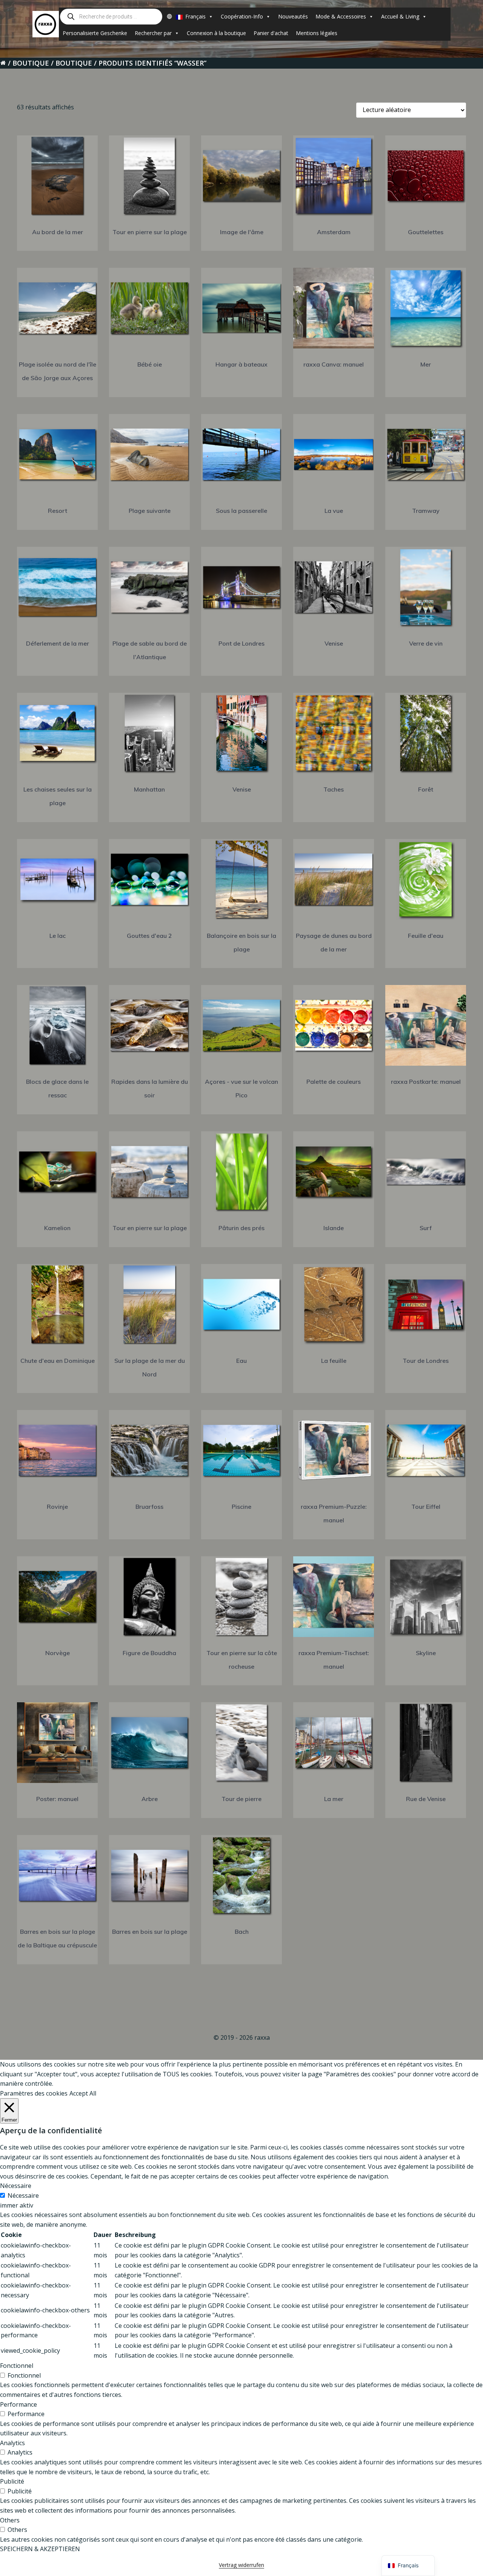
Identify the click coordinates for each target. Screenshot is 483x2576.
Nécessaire (23, 2196)
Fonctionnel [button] (17, 2366)
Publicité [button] (12, 2481)
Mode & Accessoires (341, 16)
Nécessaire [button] (16, 2186)
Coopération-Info (242, 16)
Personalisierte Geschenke (95, 33)
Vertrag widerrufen (241, 2565)
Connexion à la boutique (216, 33)
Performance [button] (18, 2404)
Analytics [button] (12, 2443)
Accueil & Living (400, 16)
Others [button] (10, 2520)
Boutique (31, 63)
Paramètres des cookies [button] (34, 2093)
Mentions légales (317, 33)
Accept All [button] (83, 2093)
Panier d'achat (271, 33)
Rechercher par (153, 33)
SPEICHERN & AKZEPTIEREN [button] (40, 2549)
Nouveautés (293, 16)
